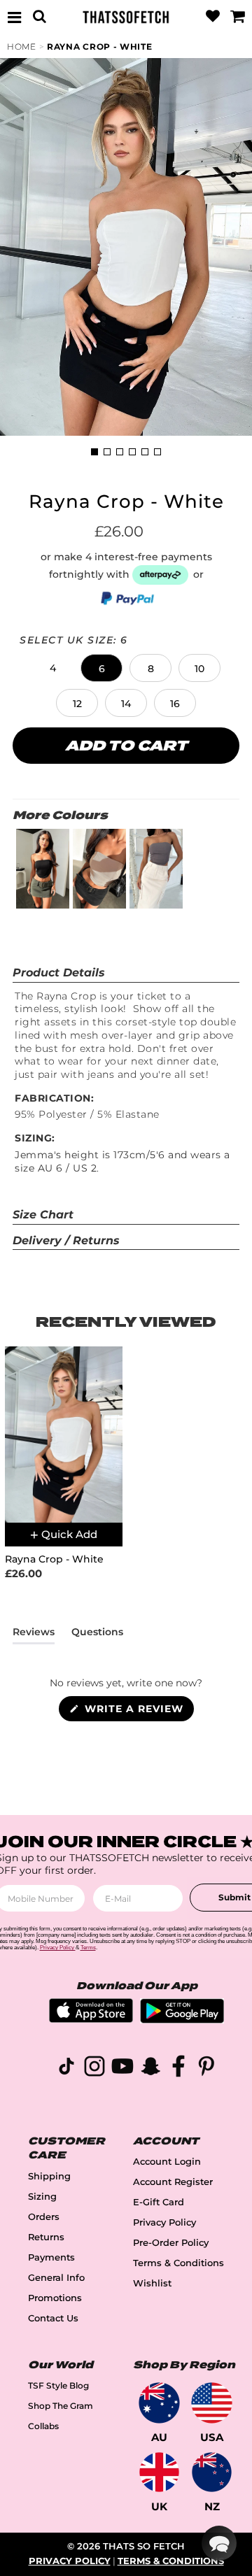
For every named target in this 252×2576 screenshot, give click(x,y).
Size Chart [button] (43, 1215)
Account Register (173, 2182)
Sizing (42, 2197)
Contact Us (53, 2318)
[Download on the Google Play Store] (182, 2020)
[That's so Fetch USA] (212, 2403)
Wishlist (152, 2283)
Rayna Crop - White (100, 47)
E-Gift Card (159, 2202)
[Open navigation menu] (15, 17)
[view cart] (237, 17)
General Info (56, 2278)
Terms (88, 1948)
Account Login (167, 2162)
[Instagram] (94, 2069)
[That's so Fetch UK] (159, 2472)
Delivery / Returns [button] (66, 1240)
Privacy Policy (164, 2222)
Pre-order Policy (171, 2243)
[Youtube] (122, 2069)
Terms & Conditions (178, 2263)
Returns (46, 2237)
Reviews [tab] (34, 1635)
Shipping (49, 2176)
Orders (44, 2217)
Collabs (43, 2426)
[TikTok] (66, 2069)
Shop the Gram (61, 2406)
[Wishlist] (213, 17)
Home (22, 47)
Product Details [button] (59, 973)
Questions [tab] (97, 1635)
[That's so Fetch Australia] (159, 2403)
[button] (52, 668)
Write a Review (138, 1712)
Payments (51, 2257)
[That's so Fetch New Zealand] (212, 2472)
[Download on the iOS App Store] (91, 2019)
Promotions (55, 2298)
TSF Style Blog (58, 2385)
